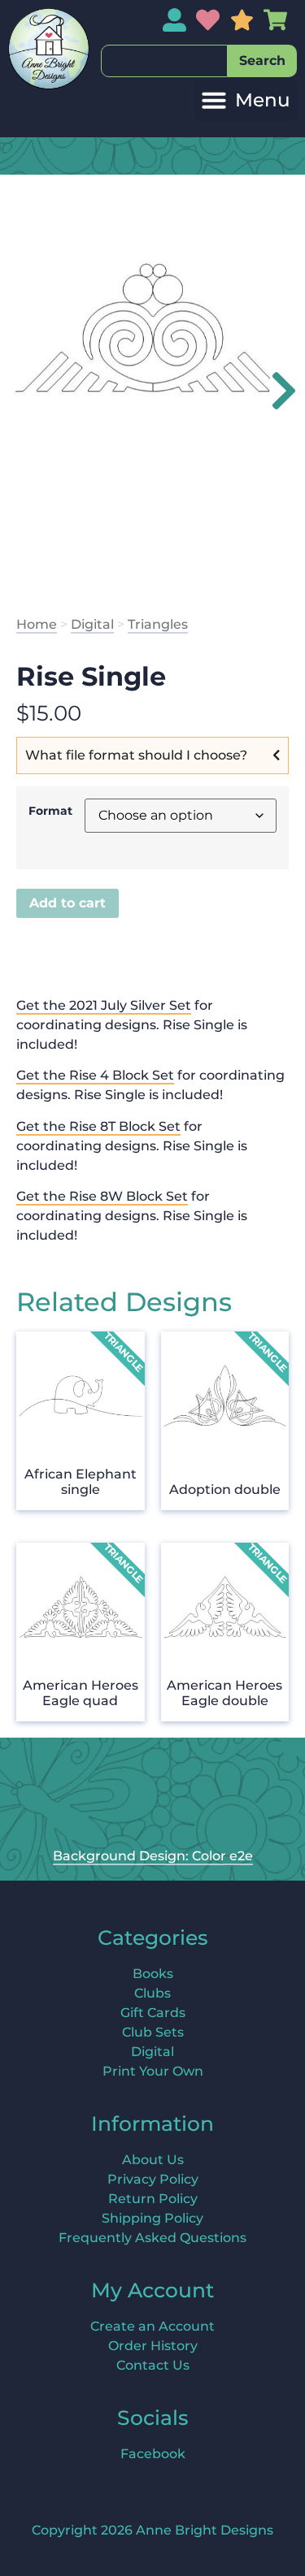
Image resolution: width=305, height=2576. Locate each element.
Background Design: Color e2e (153, 1856)
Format (50, 811)
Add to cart (68, 903)
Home (37, 624)
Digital (92, 624)
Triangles (158, 624)
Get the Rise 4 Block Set (95, 1075)
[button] (246, 100)
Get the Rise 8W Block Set (102, 1196)
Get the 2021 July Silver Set (104, 1005)
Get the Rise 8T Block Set (98, 1126)
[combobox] (164, 61)
